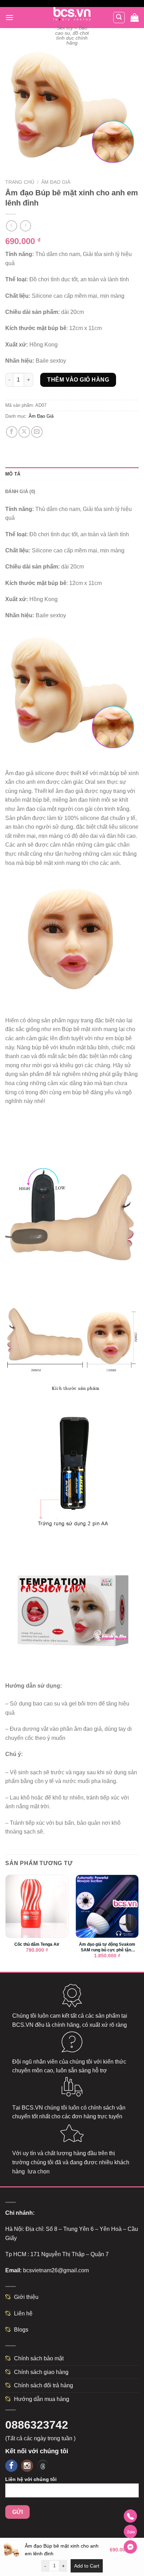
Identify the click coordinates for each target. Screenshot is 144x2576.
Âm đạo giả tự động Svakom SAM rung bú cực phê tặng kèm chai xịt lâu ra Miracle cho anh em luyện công (107, 1948)
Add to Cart (87, 2566)
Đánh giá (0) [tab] (20, 492)
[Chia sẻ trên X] (24, 432)
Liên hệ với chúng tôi (31, 2479)
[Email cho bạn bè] (37, 432)
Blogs (21, 2330)
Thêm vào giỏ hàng (78, 380)
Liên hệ (23, 2313)
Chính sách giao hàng (41, 2372)
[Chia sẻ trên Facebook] (12, 432)
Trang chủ (20, 182)
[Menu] (9, 17)
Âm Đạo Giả (56, 182)
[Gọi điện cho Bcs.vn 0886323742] (130, 2516)
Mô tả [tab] (13, 474)
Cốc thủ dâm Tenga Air (37, 1944)
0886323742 (37, 2425)
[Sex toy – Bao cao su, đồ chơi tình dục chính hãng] (72, 14)
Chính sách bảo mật (39, 2358)
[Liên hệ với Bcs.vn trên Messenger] (130, 2547)
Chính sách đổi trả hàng (44, 2385)
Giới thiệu (26, 2297)
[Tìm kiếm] (119, 18)
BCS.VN (23, 2025)
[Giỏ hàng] (135, 18)
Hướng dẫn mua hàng (42, 2399)
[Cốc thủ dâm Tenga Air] (37, 1906)
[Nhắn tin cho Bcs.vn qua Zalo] (130, 2531)
